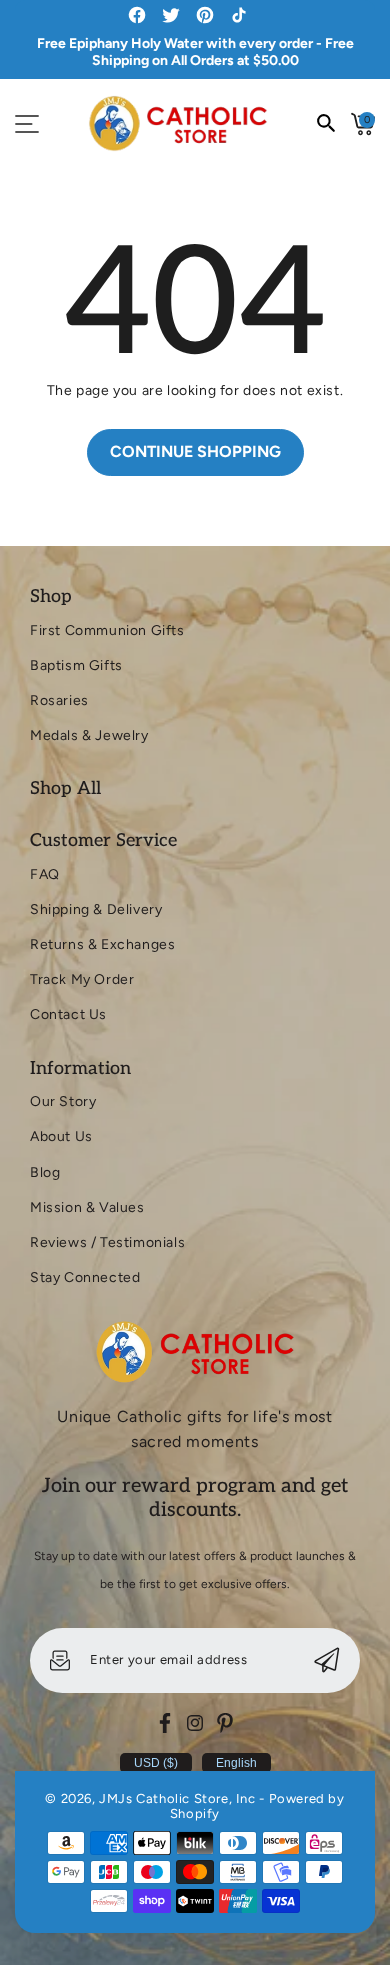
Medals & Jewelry (89, 735)
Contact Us (68, 1014)
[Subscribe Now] (327, 1660)
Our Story (63, 1101)
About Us (61, 1136)
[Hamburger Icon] (27, 124)
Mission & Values (87, 1207)
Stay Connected (85, 1277)
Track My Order (82, 979)
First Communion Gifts (107, 630)
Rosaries (59, 700)
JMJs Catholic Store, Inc (177, 1798)
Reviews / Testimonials (107, 1242)
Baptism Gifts (76, 665)
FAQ (45, 874)
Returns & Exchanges (102, 944)
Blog (45, 1172)
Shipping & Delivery (96, 909)
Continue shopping (195, 451)
